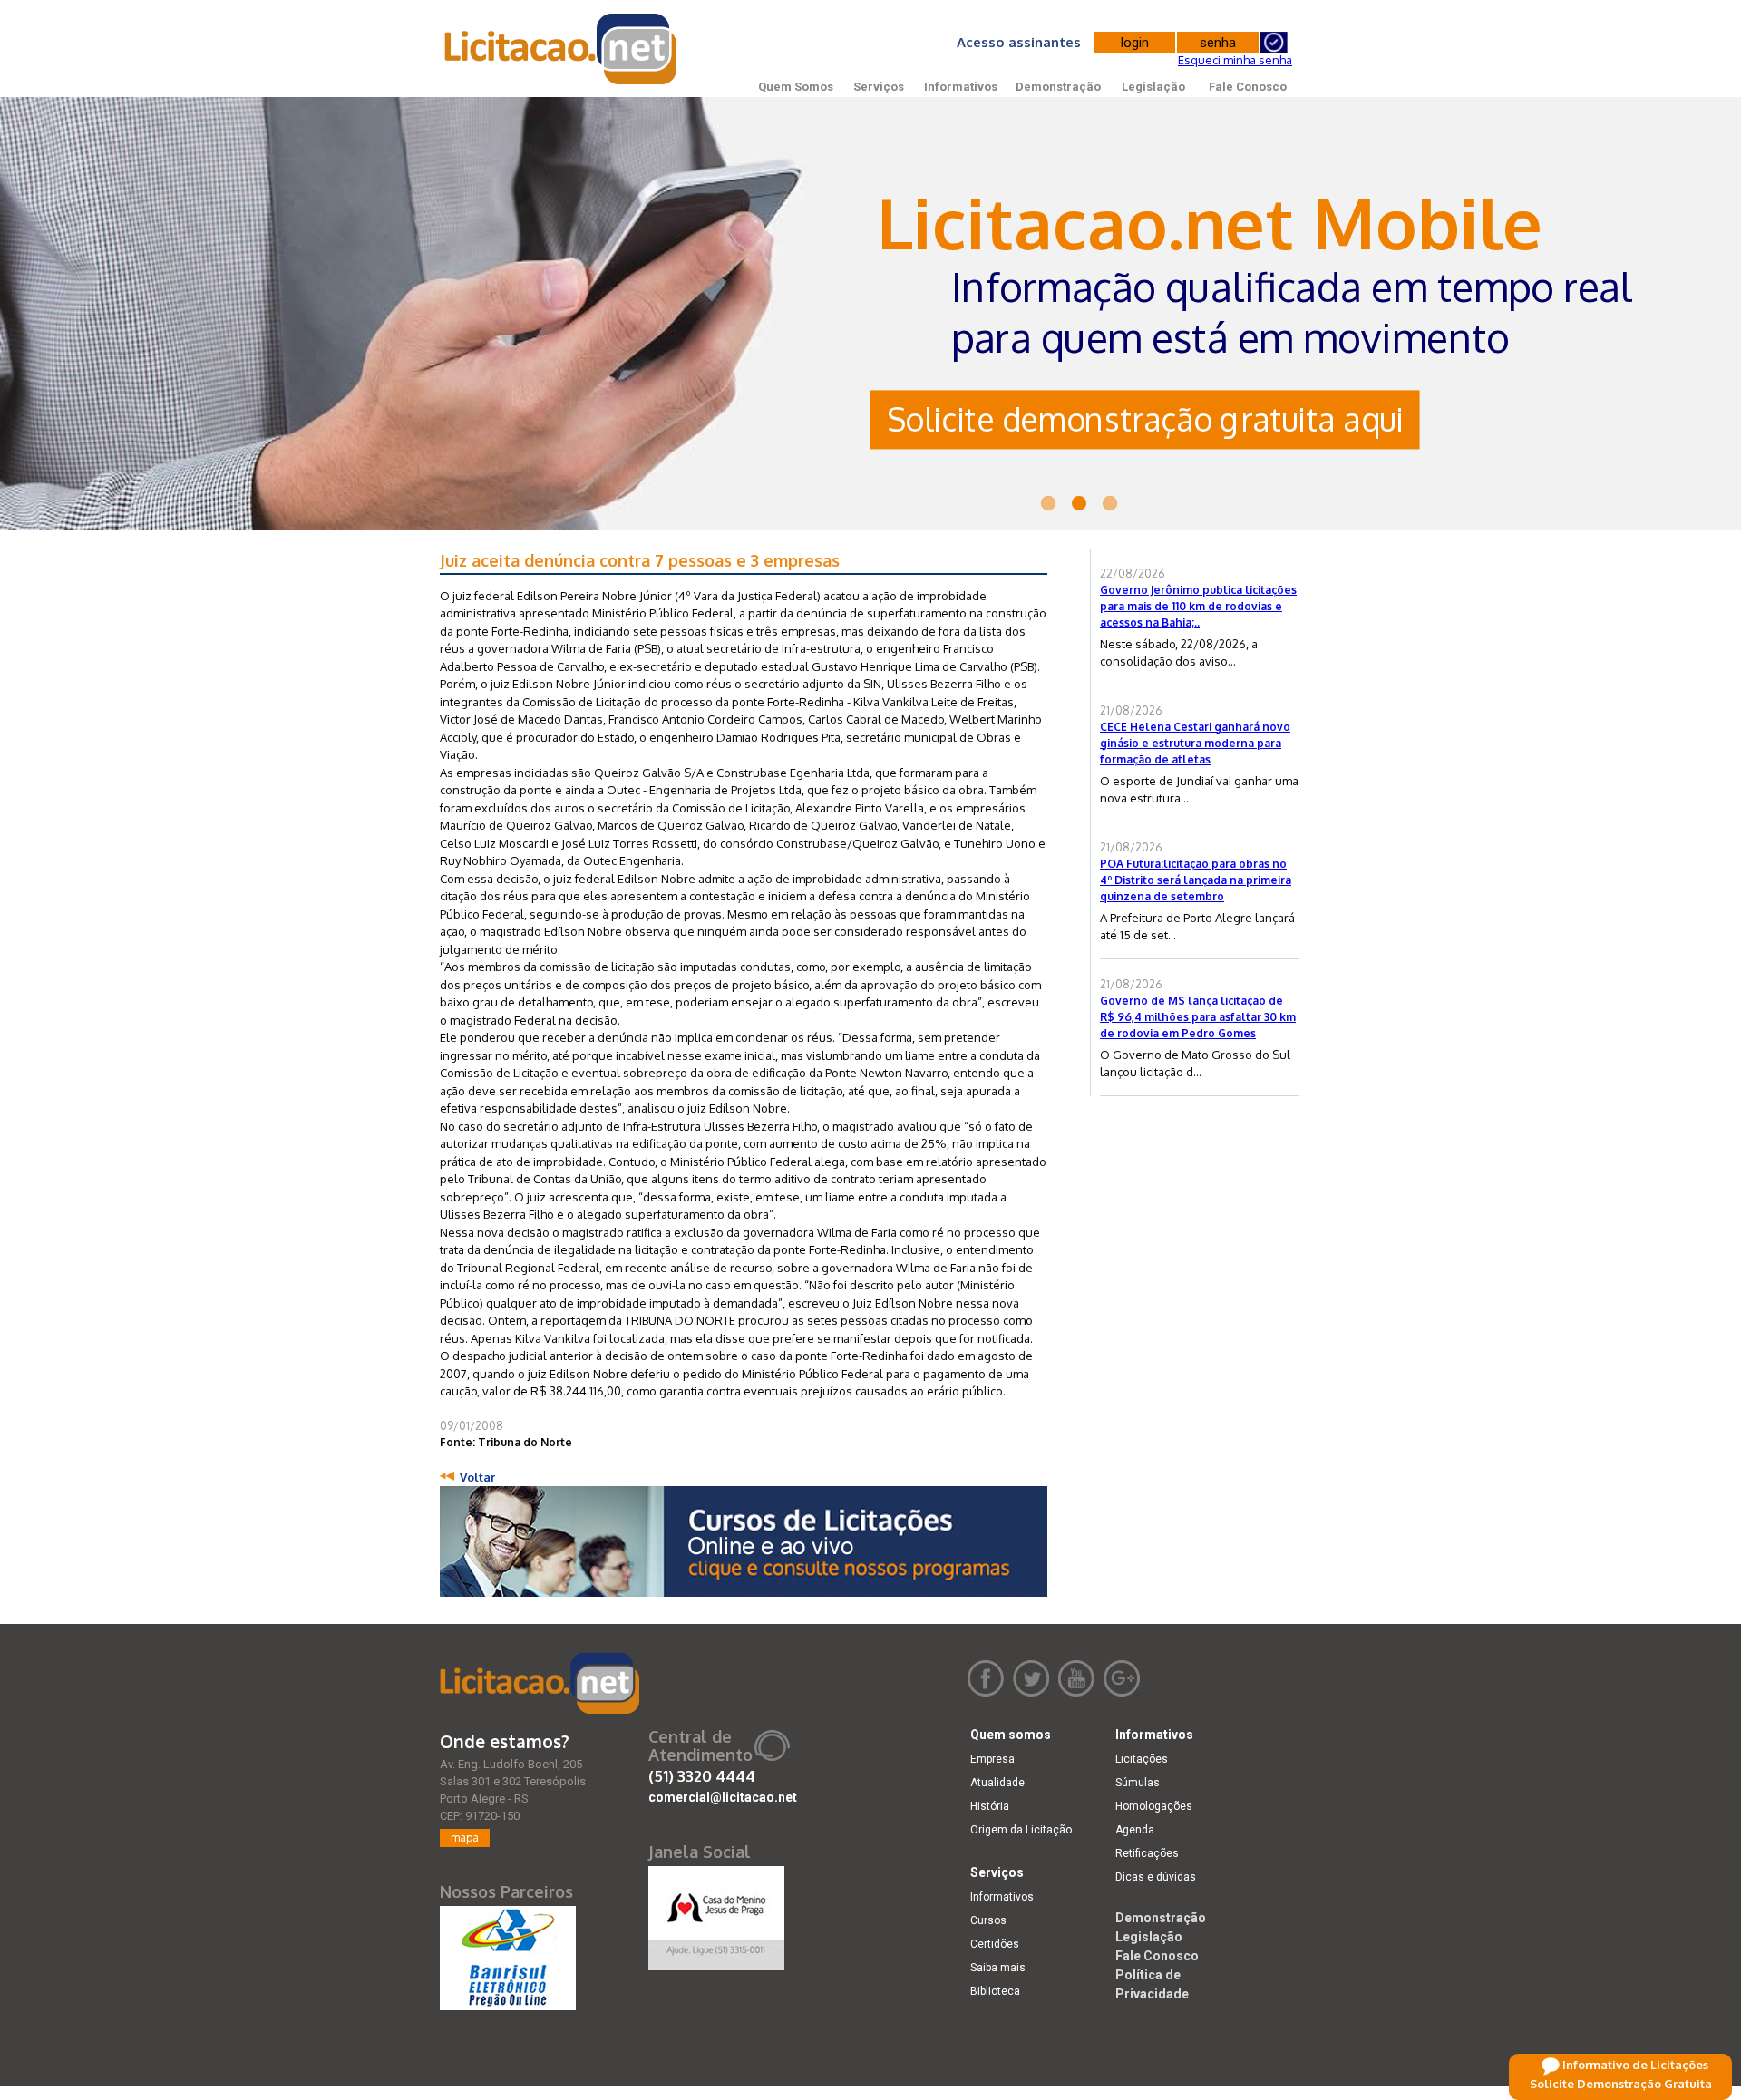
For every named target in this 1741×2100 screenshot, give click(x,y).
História (990, 1806)
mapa (465, 1837)
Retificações (1147, 1853)
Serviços (879, 87)
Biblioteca (995, 1991)
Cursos (988, 1920)
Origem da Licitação (1021, 1830)
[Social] (716, 1914)
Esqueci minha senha (1235, 60)
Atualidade (997, 1783)
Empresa (992, 1759)
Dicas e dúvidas (1156, 1877)
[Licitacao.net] (540, 1683)
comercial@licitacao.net (723, 1797)
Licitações (1142, 1759)
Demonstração (1058, 87)
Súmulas (1138, 1783)
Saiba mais (998, 1968)
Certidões (995, 1944)
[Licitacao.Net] (562, 49)
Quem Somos (796, 87)
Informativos (961, 87)
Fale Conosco (1248, 87)
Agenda (1135, 1830)
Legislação (1153, 87)
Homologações (1154, 1806)
